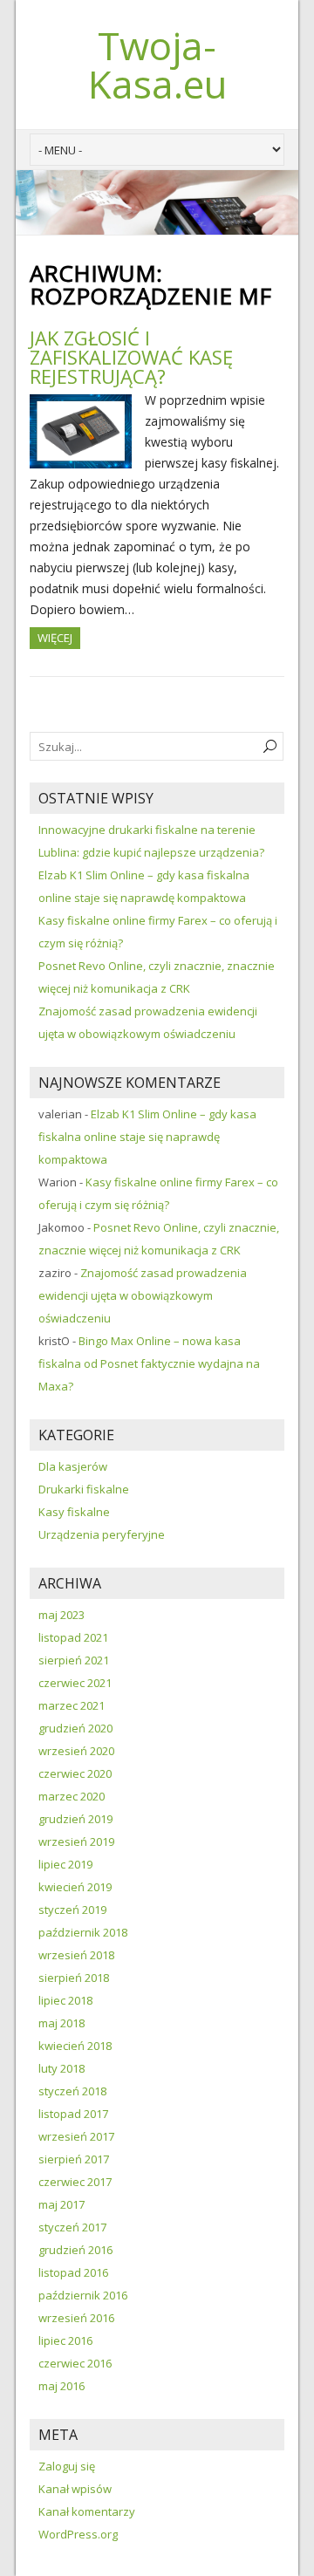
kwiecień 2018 (75, 2046)
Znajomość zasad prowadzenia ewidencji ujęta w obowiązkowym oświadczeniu (143, 1295)
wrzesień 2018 (76, 1955)
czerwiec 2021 (75, 1683)
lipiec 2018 (65, 2000)
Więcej (55, 638)
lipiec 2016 (65, 2340)
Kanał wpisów (75, 2489)
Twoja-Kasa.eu (157, 65)
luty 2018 (61, 2068)
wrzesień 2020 (76, 1751)
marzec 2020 (72, 1796)
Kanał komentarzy (87, 2511)
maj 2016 (61, 2386)
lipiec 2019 (65, 1864)
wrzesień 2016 (76, 2318)
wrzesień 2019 (76, 1841)
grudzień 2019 (75, 1819)
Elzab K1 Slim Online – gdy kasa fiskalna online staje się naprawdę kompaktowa (147, 1137)
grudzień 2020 (75, 1728)
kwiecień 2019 (75, 1887)
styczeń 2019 (72, 1910)
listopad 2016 (73, 2272)
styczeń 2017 (72, 2227)
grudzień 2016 (75, 2250)
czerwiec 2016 (75, 2363)
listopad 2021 (73, 1637)
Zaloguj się (67, 2466)
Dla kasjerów (73, 1466)
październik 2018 (83, 1932)
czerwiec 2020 (75, 1773)
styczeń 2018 (72, 2091)
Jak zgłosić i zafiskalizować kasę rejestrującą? (131, 357)
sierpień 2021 (74, 1660)
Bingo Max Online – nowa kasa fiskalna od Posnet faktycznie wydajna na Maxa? (149, 1363)
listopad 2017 (73, 2114)
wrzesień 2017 (76, 2136)
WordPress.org (78, 2534)
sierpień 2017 (74, 2159)
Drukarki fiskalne (84, 1489)
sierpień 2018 (74, 1978)
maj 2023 (61, 1615)
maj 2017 (61, 2204)
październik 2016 (83, 2295)
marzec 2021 (72, 1705)
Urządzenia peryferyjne (102, 1534)
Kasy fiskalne (74, 1512)
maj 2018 (61, 2023)
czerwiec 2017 (75, 2182)
